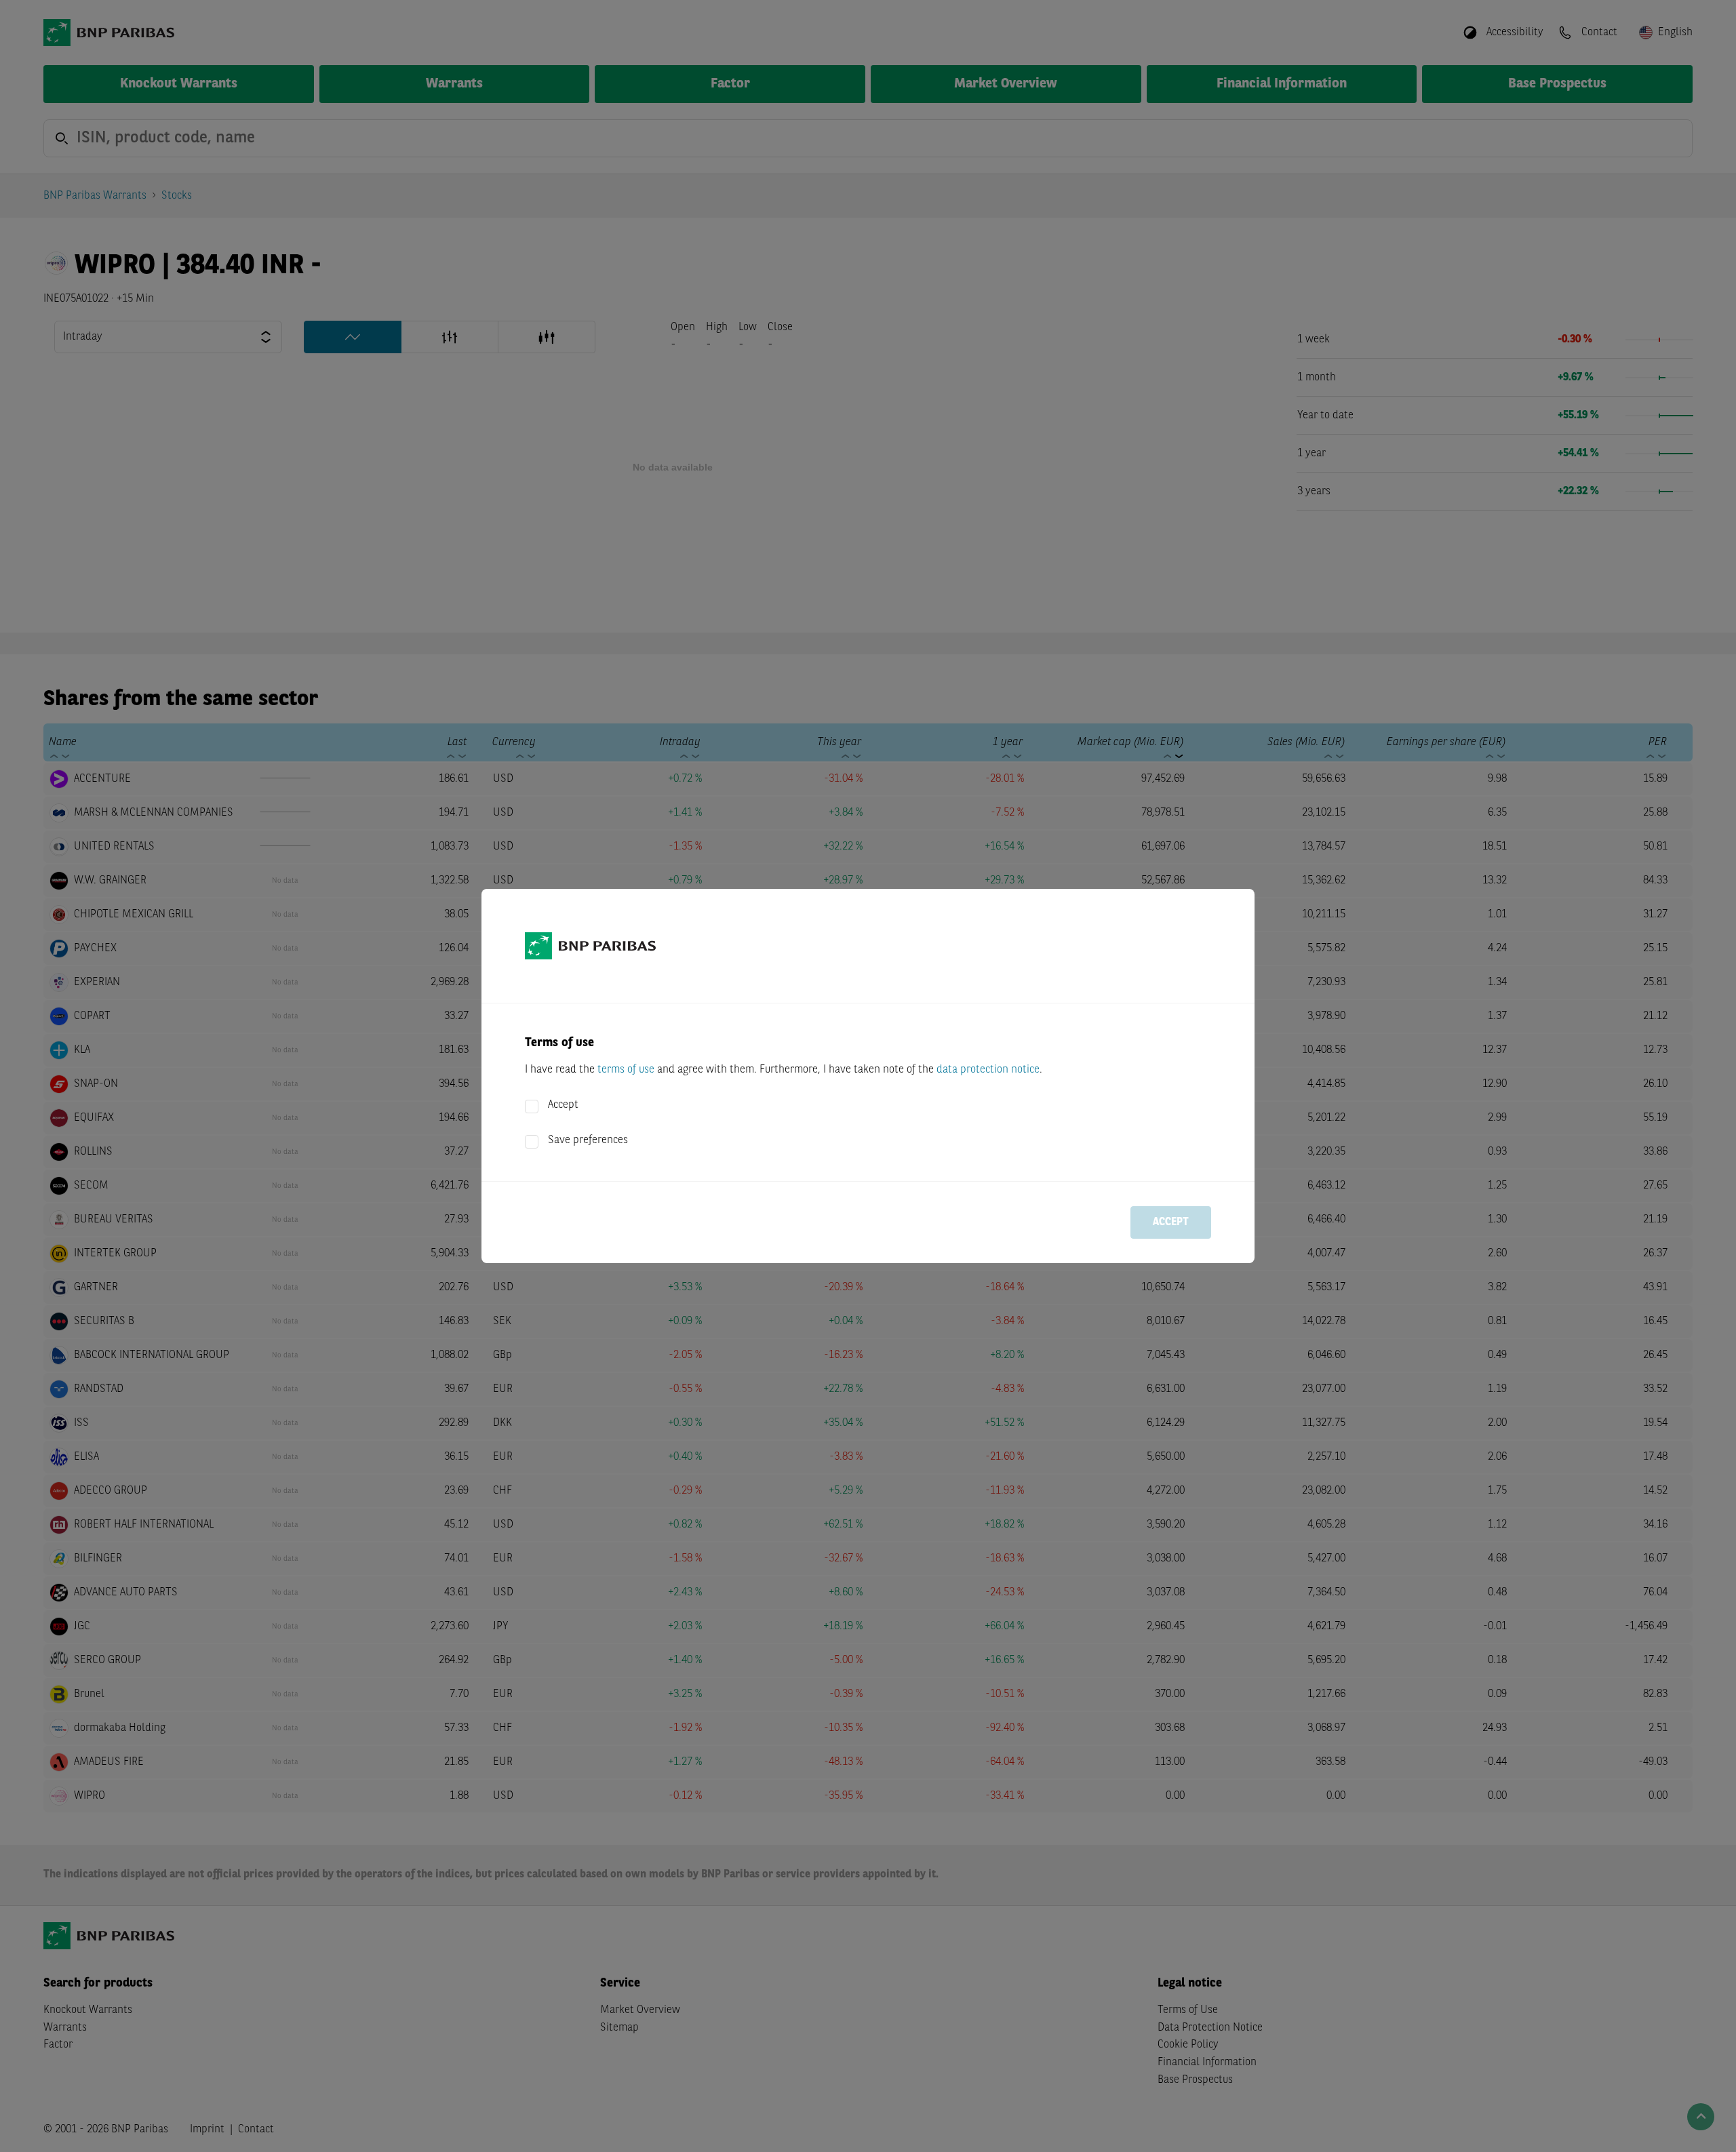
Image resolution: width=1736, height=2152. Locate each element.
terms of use (626, 1070)
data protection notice (988, 1070)
